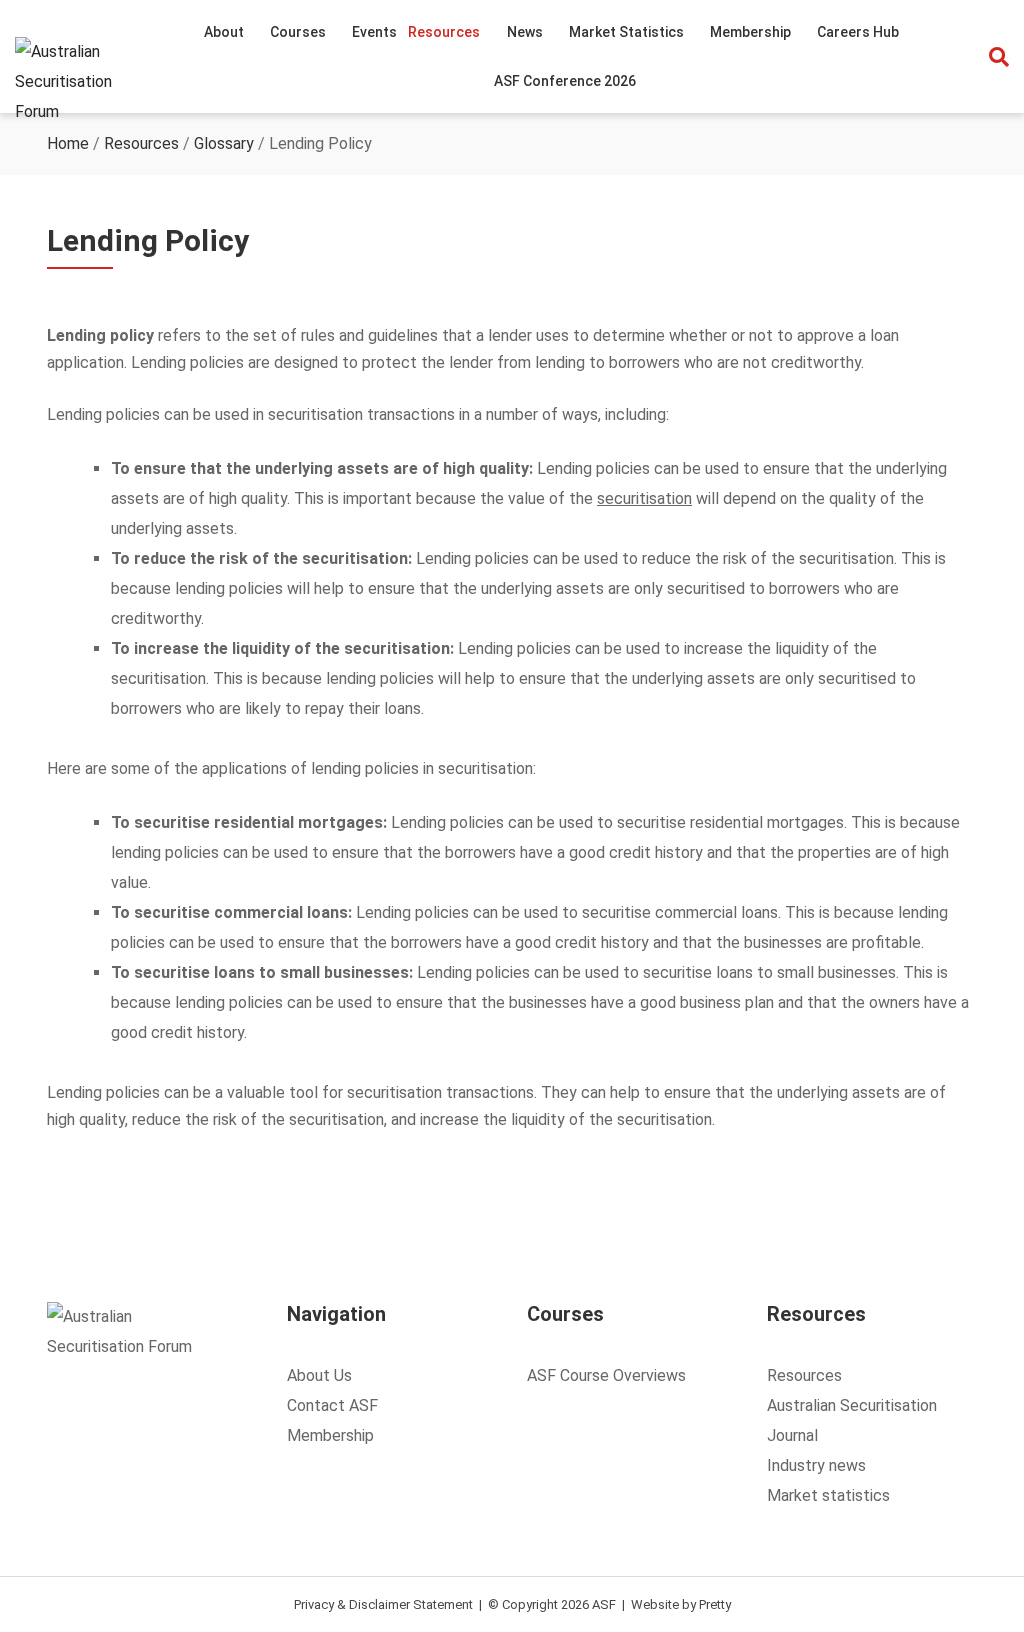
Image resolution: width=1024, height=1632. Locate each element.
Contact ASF (332, 1405)
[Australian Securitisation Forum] (82, 82)
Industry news (816, 1465)
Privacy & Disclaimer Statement (383, 1604)
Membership (330, 1435)
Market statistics (828, 1495)
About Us (319, 1375)
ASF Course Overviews (606, 1375)
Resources (141, 143)
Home (68, 143)
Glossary (224, 143)
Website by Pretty (681, 1604)
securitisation (644, 498)
